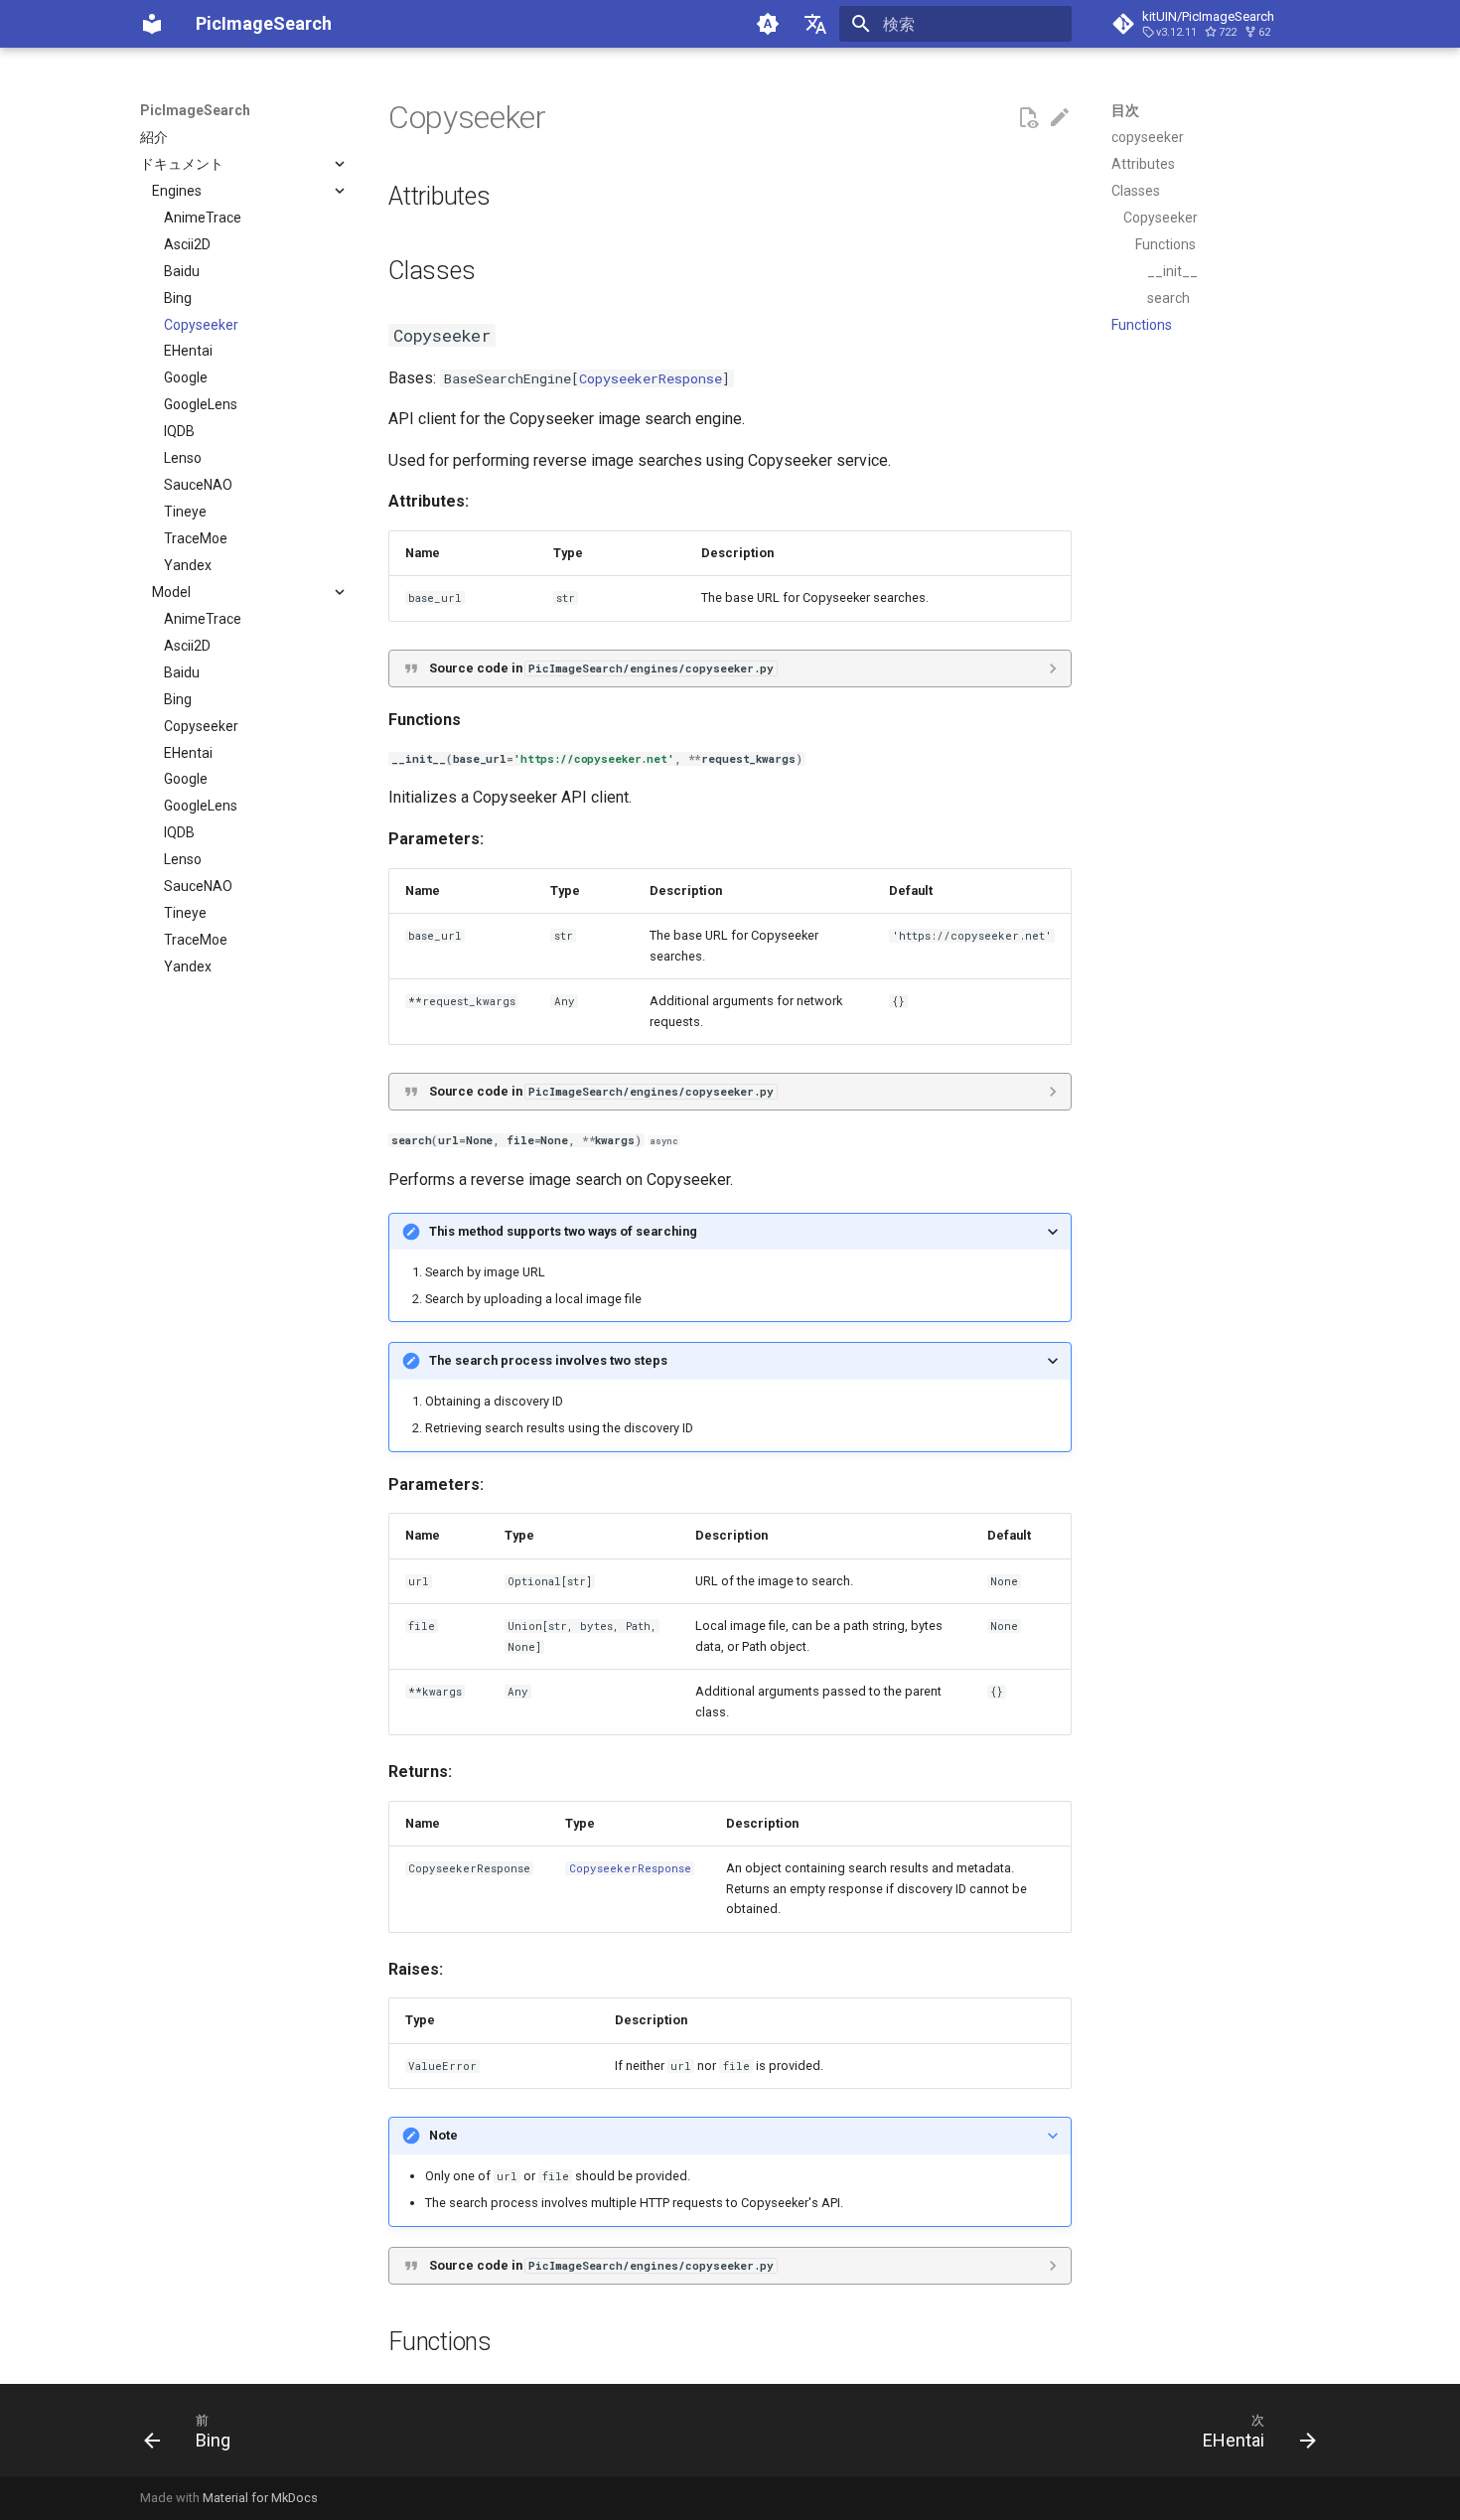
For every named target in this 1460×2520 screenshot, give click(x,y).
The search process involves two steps (548, 1360)
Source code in (601, 668)
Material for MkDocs (260, 2498)
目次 (1125, 110)
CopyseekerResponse (651, 378)
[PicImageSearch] (152, 24)
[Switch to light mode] (768, 24)
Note (443, 2135)
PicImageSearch (195, 110)
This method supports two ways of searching (563, 1231)
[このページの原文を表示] (1028, 118)
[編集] (1060, 118)
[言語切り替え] (815, 24)
